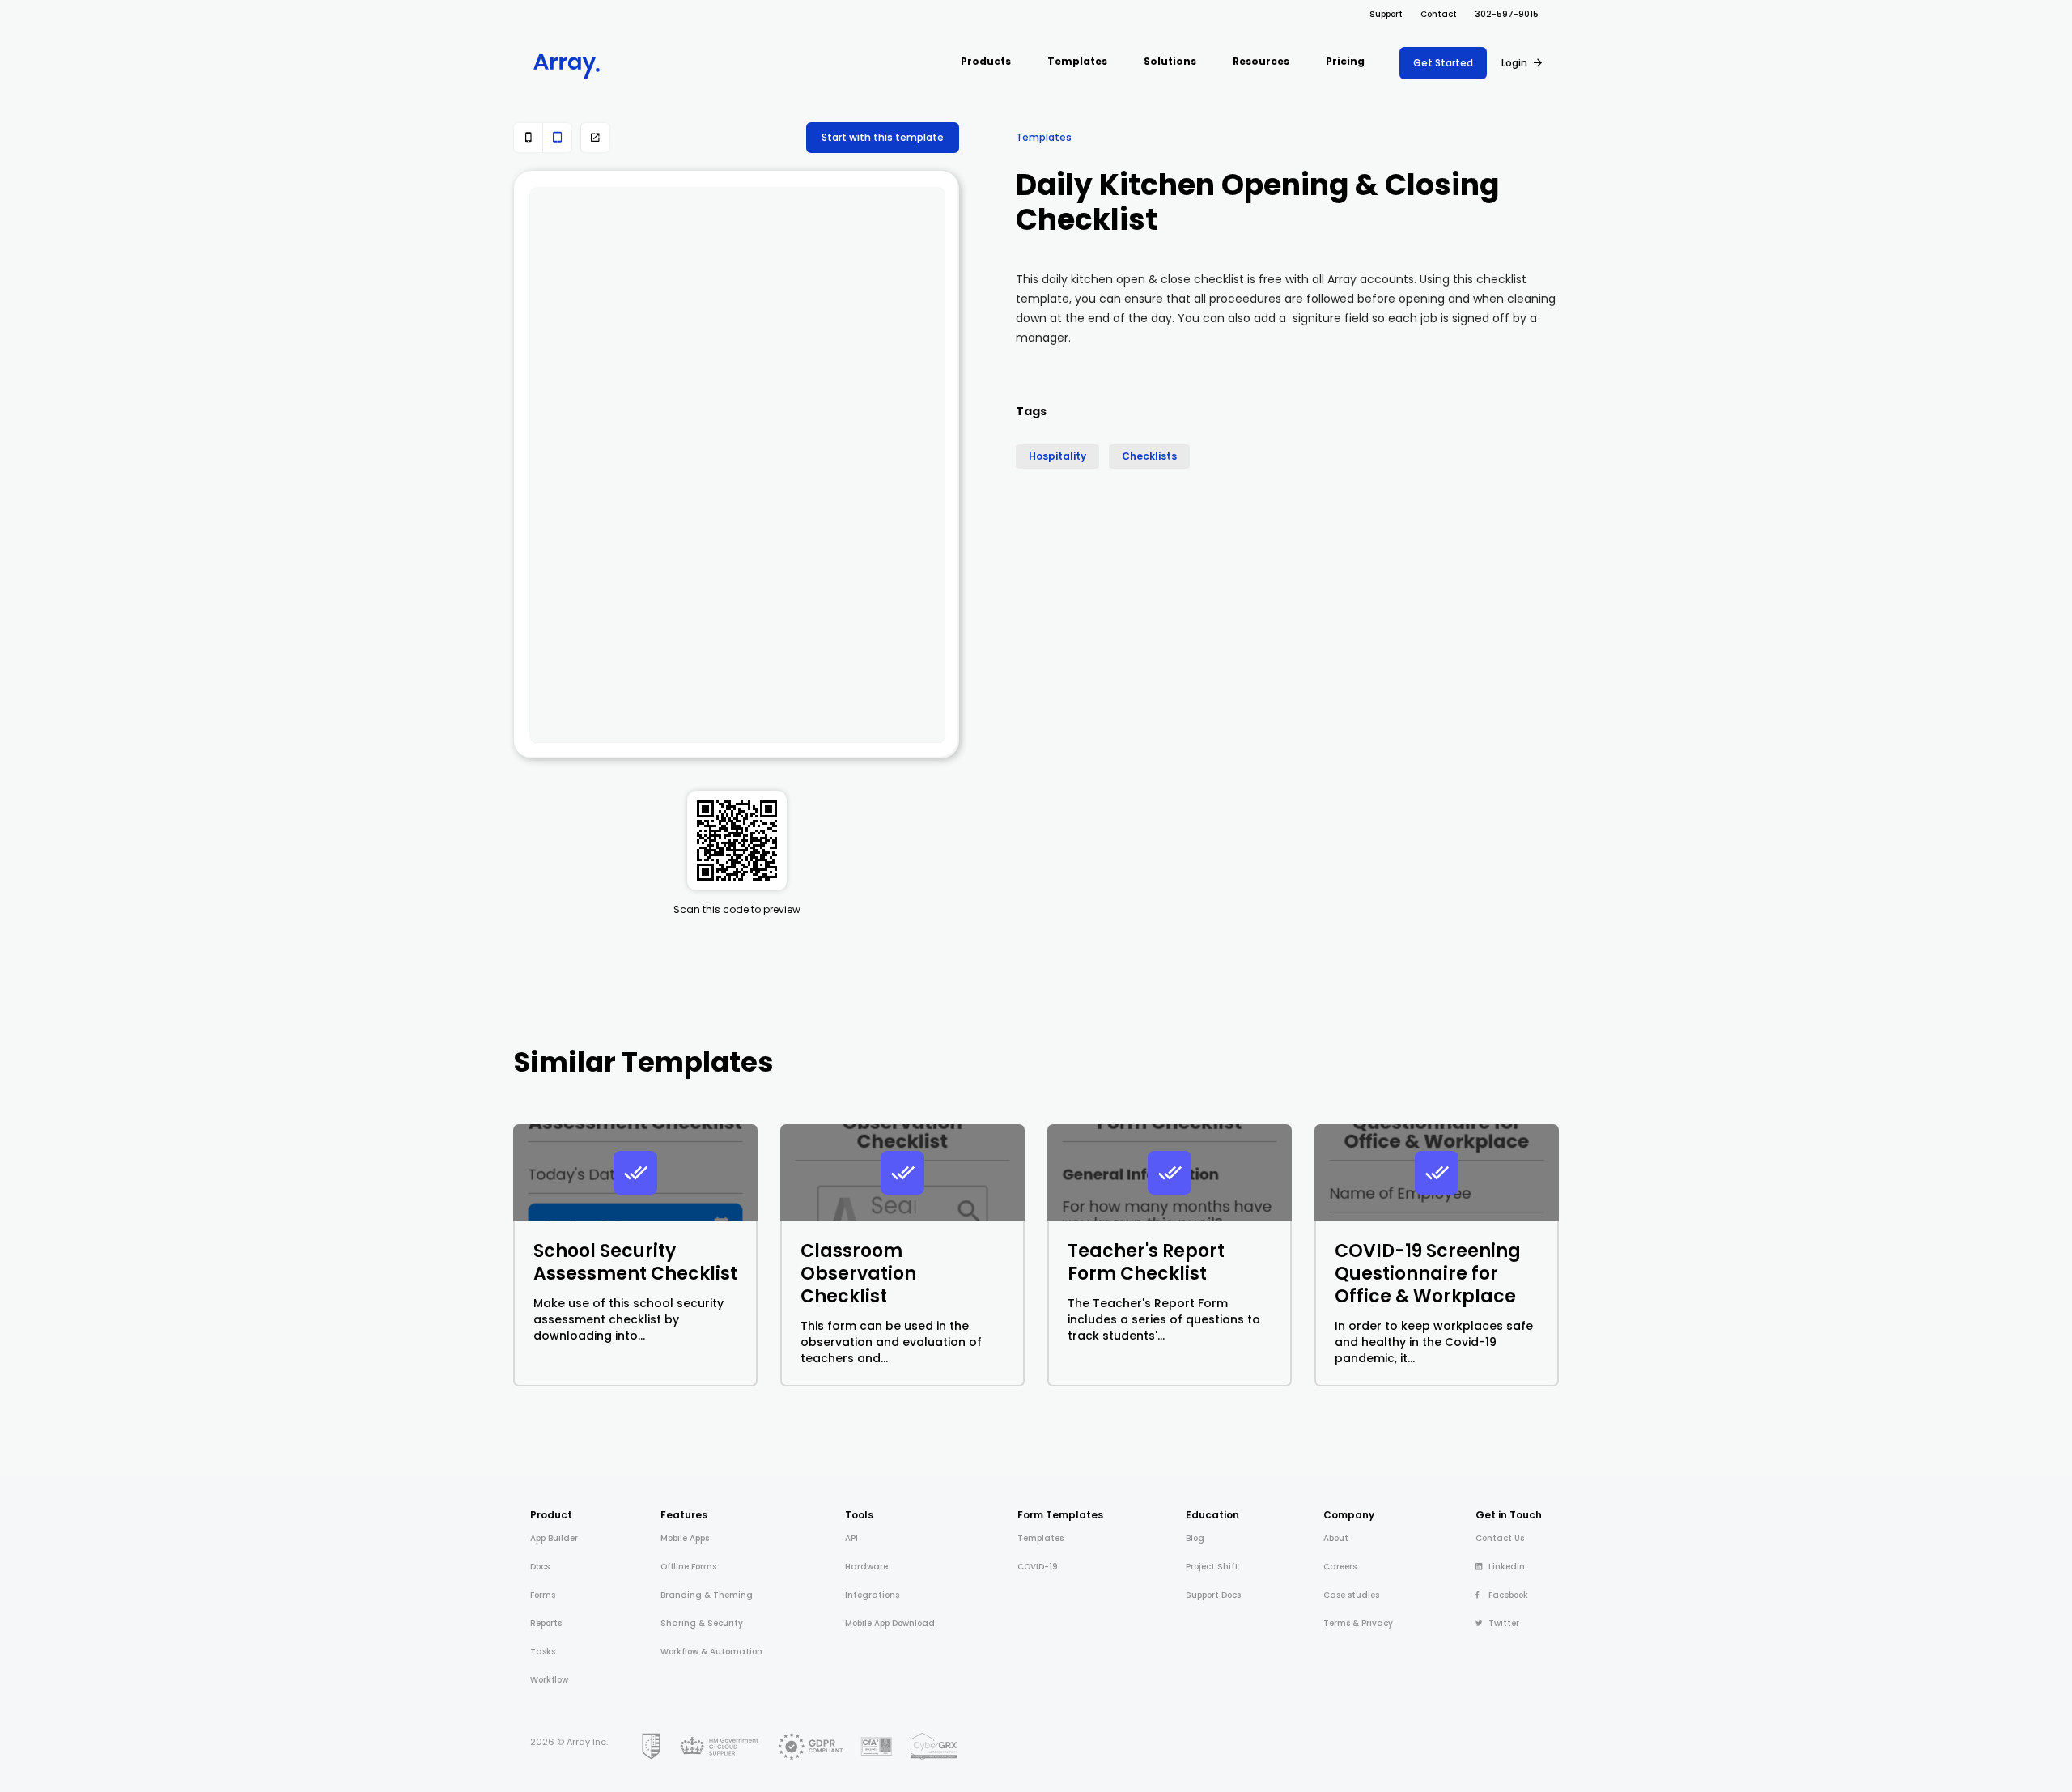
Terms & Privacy (1358, 1623)
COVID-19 (1038, 1567)
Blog (1195, 1538)
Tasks (543, 1652)
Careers (1340, 1567)
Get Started (1443, 63)
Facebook (1508, 1595)
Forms (543, 1595)
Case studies (1351, 1595)
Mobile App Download (890, 1623)
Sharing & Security (702, 1623)
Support (1386, 14)
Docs (540, 1567)
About (1336, 1538)
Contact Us (1500, 1538)
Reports (546, 1623)
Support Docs (1213, 1595)
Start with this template (883, 137)
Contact (1439, 14)
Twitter (1504, 1623)
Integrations (872, 1595)
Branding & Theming (707, 1595)
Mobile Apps (685, 1538)
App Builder (554, 1538)
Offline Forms (688, 1567)
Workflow (549, 1680)
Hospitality (1057, 456)
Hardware (866, 1567)
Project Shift (1212, 1567)
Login (1514, 63)
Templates (1044, 137)
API (851, 1538)
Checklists (1149, 456)
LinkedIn (1507, 1567)
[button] (986, 63)
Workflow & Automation (711, 1652)
